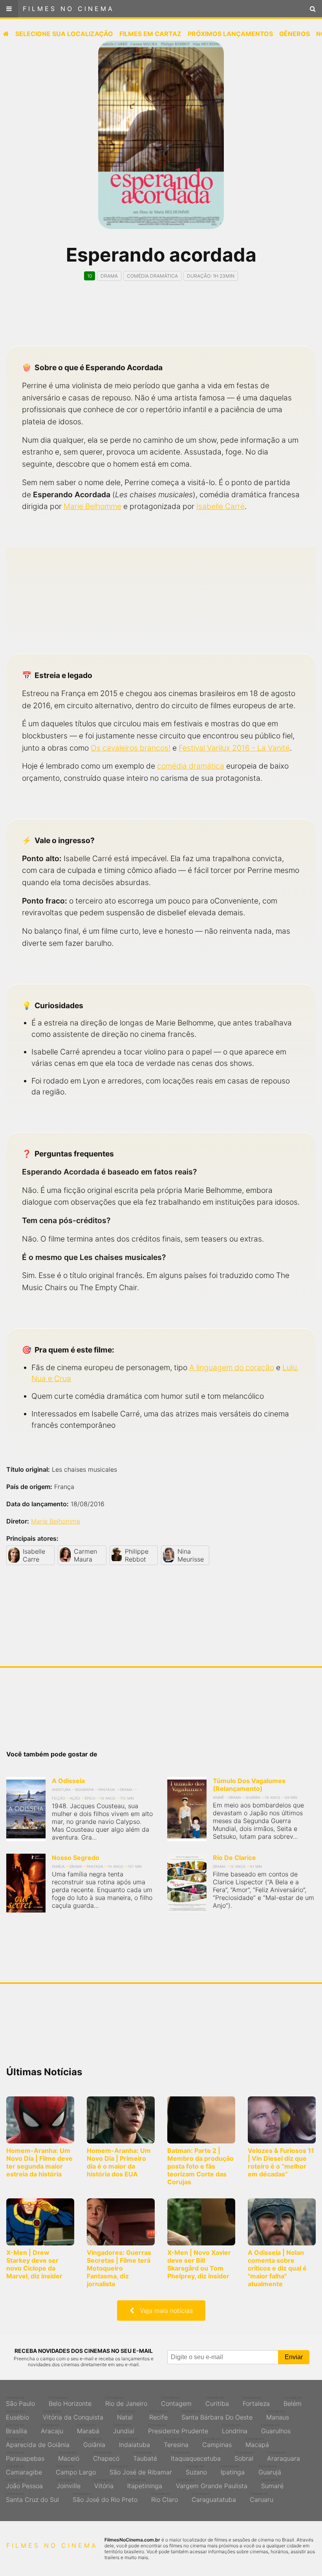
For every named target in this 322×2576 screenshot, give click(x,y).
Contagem (176, 2401)
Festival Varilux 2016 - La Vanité (234, 748)
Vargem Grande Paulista (212, 2484)
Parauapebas (25, 2456)
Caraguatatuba (214, 2498)
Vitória (104, 2484)
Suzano (196, 2470)
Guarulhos (276, 2429)
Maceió (69, 2456)
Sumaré (272, 2484)
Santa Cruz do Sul (32, 2498)
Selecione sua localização (64, 34)
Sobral (244, 2456)
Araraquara (284, 2456)
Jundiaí (124, 2429)
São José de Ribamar (141, 2470)
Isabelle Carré (220, 506)
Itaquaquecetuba (196, 2456)
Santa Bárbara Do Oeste (217, 2415)
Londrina (235, 2429)
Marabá (88, 2429)
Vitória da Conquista (73, 2415)
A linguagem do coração (232, 1367)
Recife (158, 2415)
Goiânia (94, 2443)
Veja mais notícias (163, 2311)
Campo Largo (76, 2470)
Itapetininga (145, 2484)
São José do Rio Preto (105, 2498)
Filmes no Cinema (69, 9)
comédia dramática (191, 766)
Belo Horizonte (70, 2401)
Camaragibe (24, 2470)
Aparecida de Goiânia (38, 2443)
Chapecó (106, 2456)
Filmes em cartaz (150, 34)
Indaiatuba (134, 2443)
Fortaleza (256, 2401)
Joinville (69, 2484)
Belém (293, 2401)
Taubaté (145, 2456)
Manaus (278, 2415)
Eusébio (17, 2415)
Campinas (217, 2443)
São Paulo (20, 2401)
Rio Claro (165, 2498)
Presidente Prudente (178, 2429)
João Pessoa (24, 2484)
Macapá (257, 2443)
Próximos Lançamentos (230, 34)
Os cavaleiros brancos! (131, 748)
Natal (126, 2415)
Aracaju (52, 2429)
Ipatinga (233, 2470)
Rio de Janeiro (126, 2401)
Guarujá (270, 2470)
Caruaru (262, 2498)
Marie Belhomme (92, 506)
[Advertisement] (161, 320)
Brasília (16, 2429)
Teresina (176, 2443)
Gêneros (295, 34)
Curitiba (217, 2401)
